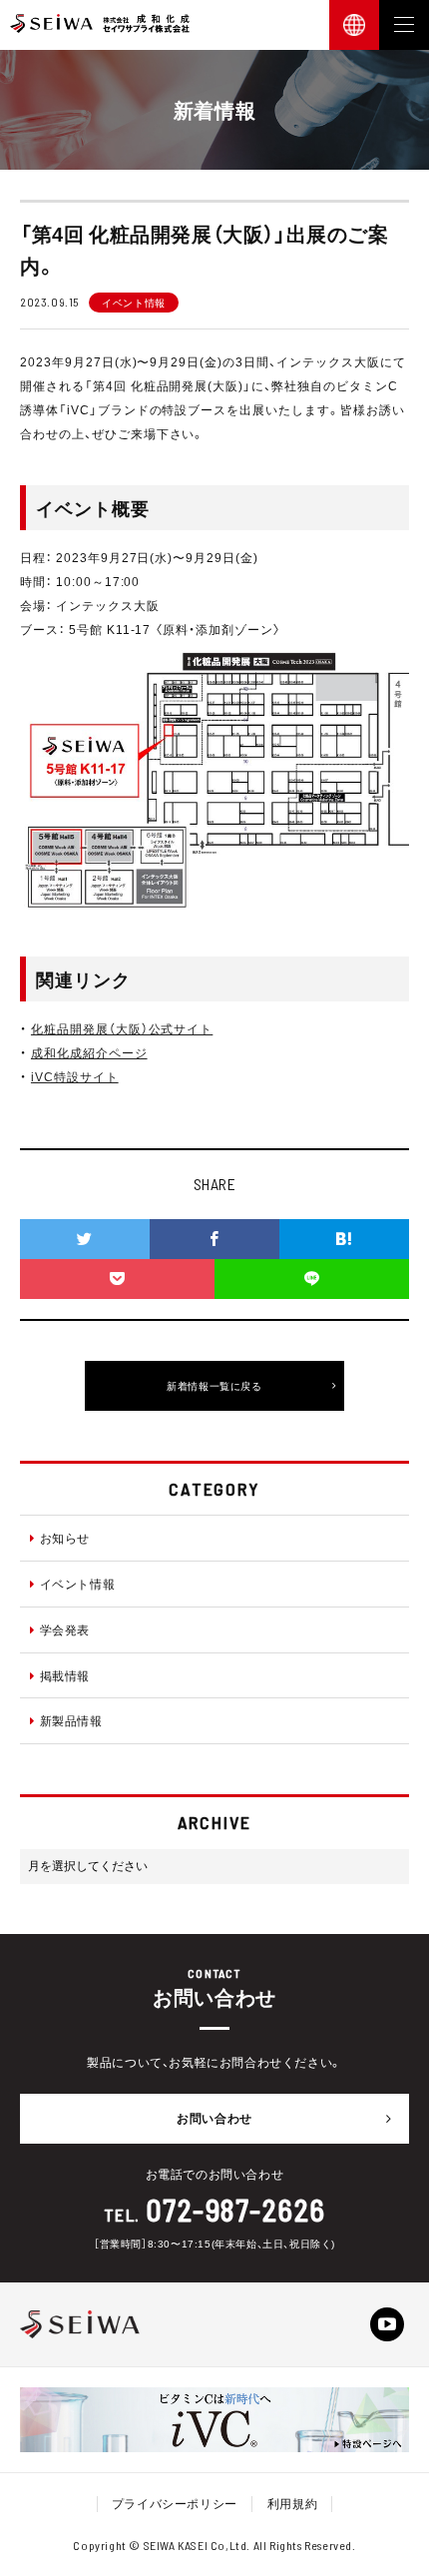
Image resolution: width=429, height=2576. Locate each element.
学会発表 (65, 1629)
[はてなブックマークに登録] (344, 1239)
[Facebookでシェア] (214, 1239)
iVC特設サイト (75, 1076)
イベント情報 (78, 1584)
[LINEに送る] (312, 1279)
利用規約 (292, 2503)
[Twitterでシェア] (85, 1239)
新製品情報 (71, 1720)
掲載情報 (65, 1675)
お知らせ (65, 1538)
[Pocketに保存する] (117, 1279)
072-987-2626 (236, 2210)
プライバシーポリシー (175, 2503)
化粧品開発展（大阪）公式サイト (122, 1028)
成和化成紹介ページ (89, 1052)
